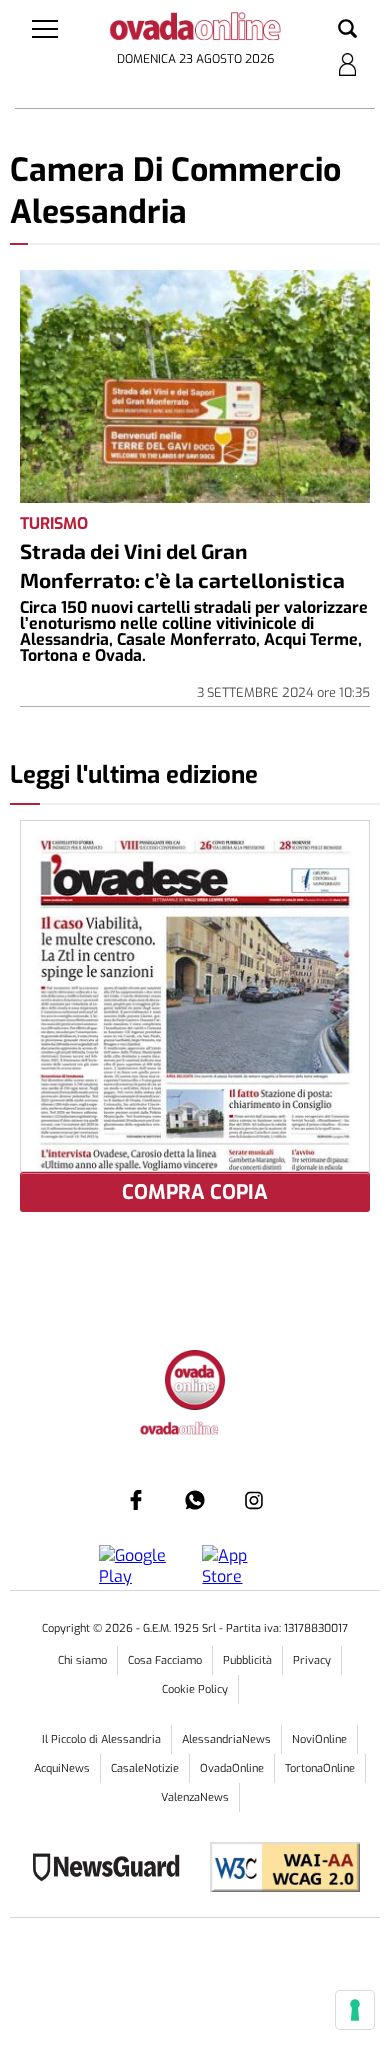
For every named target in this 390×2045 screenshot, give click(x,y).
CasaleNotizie (145, 1768)
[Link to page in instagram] (254, 1500)
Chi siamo (82, 1660)
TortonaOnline (320, 1768)
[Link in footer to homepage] (195, 1382)
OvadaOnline (232, 1768)
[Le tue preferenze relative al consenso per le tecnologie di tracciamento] (355, 2010)
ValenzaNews (195, 1797)
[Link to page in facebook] (136, 1500)
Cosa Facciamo (165, 1660)
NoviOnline (319, 1739)
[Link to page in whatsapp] (195, 1500)
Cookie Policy (195, 1689)
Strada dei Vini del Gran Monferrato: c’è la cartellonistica (182, 565)
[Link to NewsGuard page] (112, 1869)
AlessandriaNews (226, 1739)
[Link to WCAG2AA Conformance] (277, 1869)
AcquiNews (62, 1768)
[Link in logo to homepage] (195, 30)
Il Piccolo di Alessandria (101, 1739)
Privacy (312, 1660)
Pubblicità (247, 1660)
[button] (347, 30)
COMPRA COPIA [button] (195, 1192)
